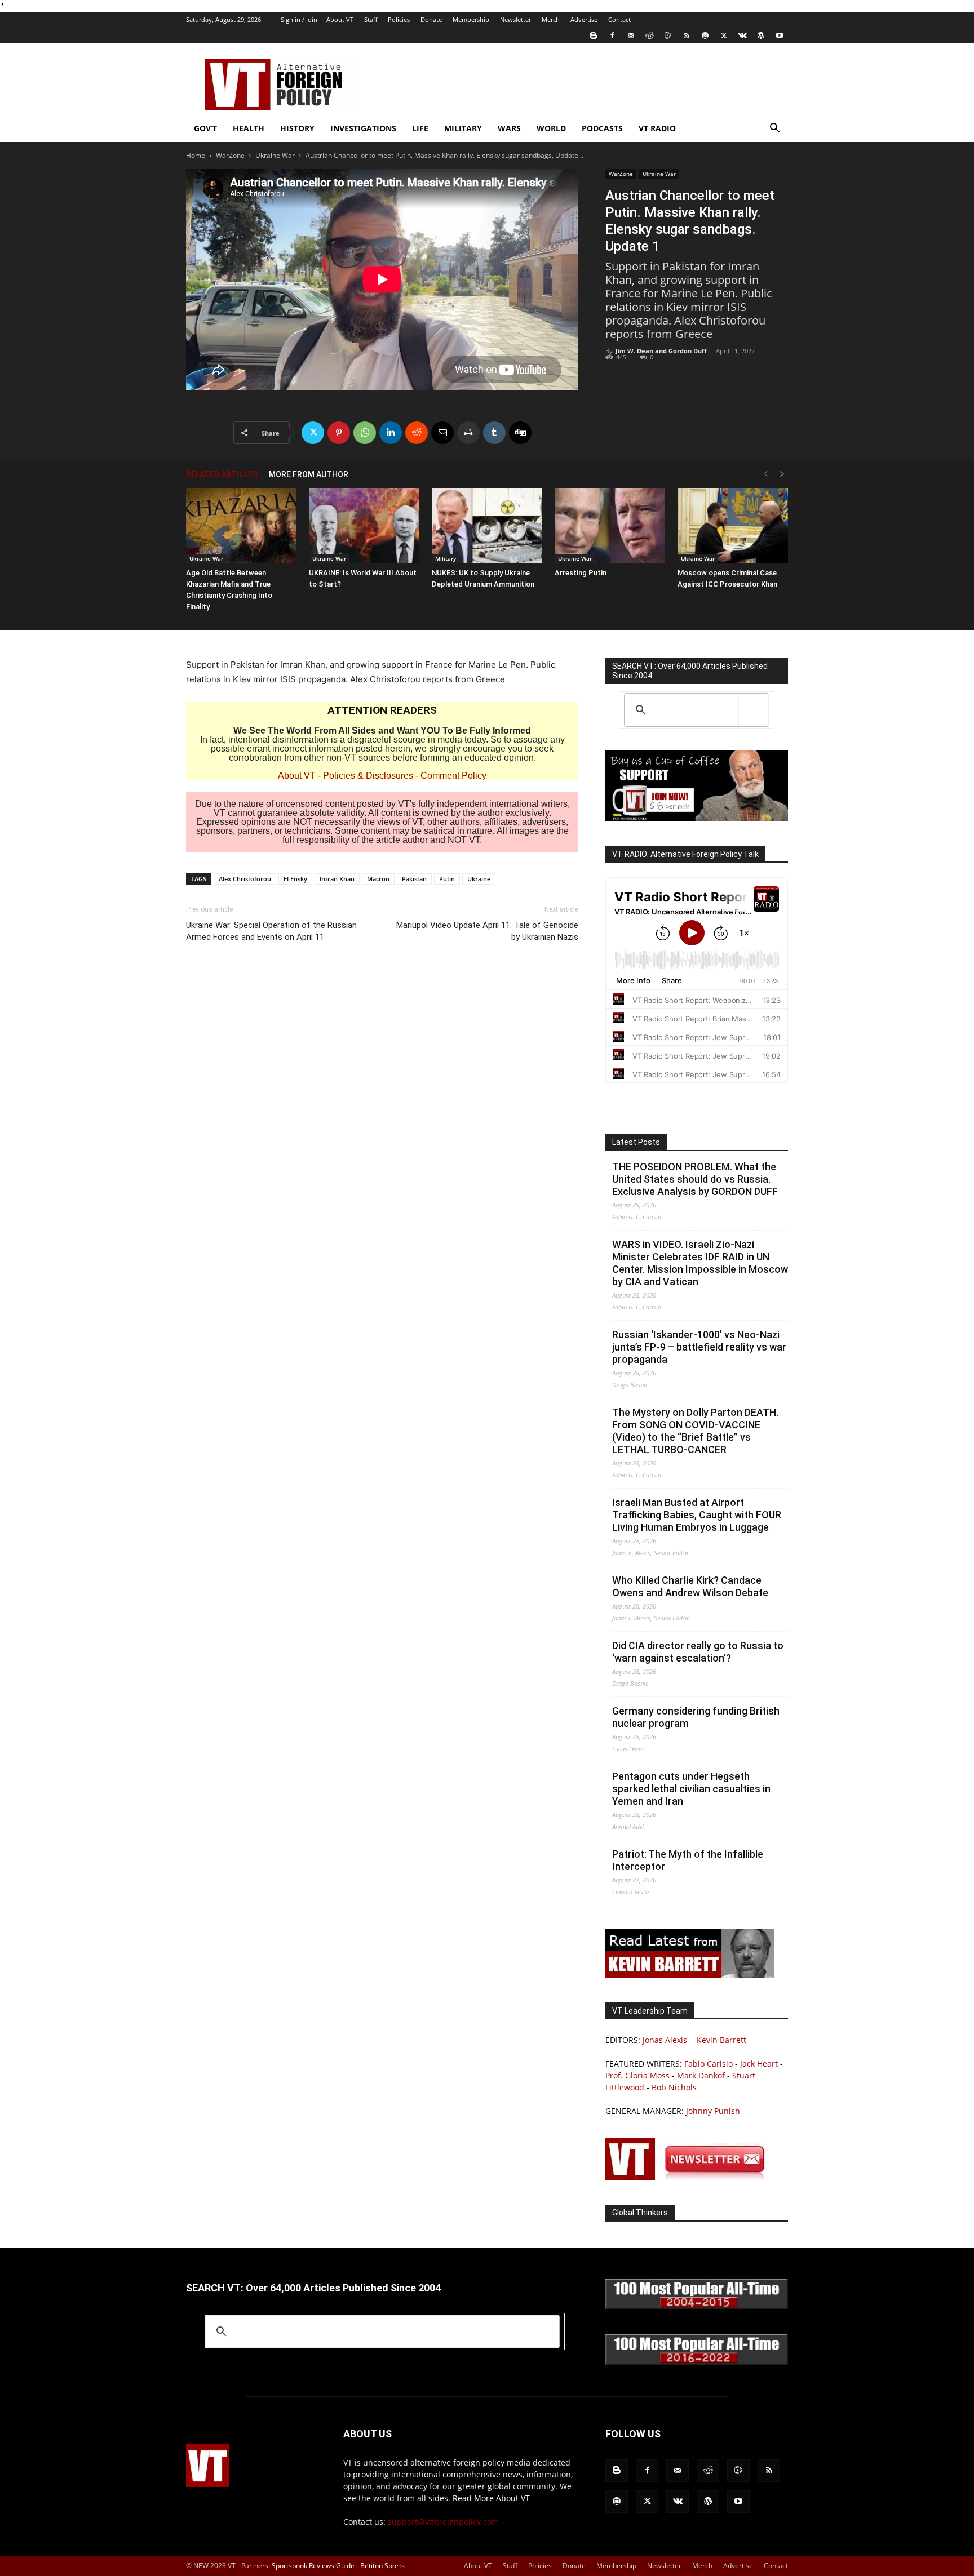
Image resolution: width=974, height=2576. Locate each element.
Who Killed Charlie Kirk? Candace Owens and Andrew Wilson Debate (690, 1586)
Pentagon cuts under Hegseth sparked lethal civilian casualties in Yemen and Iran (691, 1789)
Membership (471, 19)
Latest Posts (636, 1142)
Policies (399, 19)
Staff (371, 19)
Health (249, 128)
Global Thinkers (640, 2213)
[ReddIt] (417, 433)
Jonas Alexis (665, 2040)
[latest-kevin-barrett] (690, 1975)
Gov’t (205, 128)
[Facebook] (612, 35)
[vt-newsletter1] (690, 2177)
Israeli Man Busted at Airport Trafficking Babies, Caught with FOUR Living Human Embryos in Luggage (697, 1515)
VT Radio (657, 128)
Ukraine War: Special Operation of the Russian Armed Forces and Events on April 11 (271, 931)
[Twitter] (724, 35)
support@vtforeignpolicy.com (443, 2522)
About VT (340, 19)
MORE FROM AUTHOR (309, 474)
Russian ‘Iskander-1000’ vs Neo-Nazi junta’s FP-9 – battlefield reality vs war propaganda (699, 1347)
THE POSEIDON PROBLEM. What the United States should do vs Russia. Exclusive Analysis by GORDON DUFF (695, 1179)
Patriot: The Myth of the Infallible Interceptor (688, 1860)
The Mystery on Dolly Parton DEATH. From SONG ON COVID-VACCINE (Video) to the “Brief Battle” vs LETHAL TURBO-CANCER (695, 1431)
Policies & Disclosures (368, 776)
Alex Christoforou (245, 879)
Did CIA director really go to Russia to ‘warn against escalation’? (698, 1652)
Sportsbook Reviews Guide (313, 2566)
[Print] (468, 433)
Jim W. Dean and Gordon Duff (661, 351)
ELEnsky (295, 879)
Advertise (584, 19)
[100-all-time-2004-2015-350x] (697, 2306)
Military (463, 128)
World (551, 128)
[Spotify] (705, 35)
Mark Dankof (701, 2075)
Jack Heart (759, 2064)
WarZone (230, 155)
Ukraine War (275, 155)
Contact (619, 19)
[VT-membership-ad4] (697, 818)
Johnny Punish (713, 2111)
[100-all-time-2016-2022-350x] (697, 2362)
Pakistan (414, 879)
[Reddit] (649, 35)
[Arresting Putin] (610, 526)
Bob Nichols (674, 2087)
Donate (431, 19)
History (297, 128)
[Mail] (631, 35)
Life (420, 128)
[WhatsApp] (365, 433)
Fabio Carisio (709, 2064)
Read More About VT (491, 2498)
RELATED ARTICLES (222, 474)
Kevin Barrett (721, 2040)
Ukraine (479, 879)
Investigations (363, 128)
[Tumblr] (494, 433)
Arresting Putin (581, 573)
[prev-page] (765, 474)
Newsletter (515, 19)
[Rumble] (668, 35)
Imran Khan (337, 879)
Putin (447, 879)
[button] (774, 129)
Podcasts (602, 128)
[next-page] (782, 474)
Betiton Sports (382, 2566)
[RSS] (687, 35)
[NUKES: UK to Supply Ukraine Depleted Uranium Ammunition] (487, 526)
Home (196, 155)
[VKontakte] (742, 35)
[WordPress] (761, 35)
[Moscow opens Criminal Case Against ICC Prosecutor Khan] (733, 526)
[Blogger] (594, 35)
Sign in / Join (299, 19)
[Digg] (520, 433)
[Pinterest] (339, 433)
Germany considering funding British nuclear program (696, 1717)
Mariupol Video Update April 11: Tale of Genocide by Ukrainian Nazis (487, 931)
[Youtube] (780, 35)
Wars (509, 128)
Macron (378, 879)
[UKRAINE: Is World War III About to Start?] (364, 526)
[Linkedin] (391, 433)
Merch (551, 19)
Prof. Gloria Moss (637, 2075)
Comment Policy (453, 776)
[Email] (442, 433)
